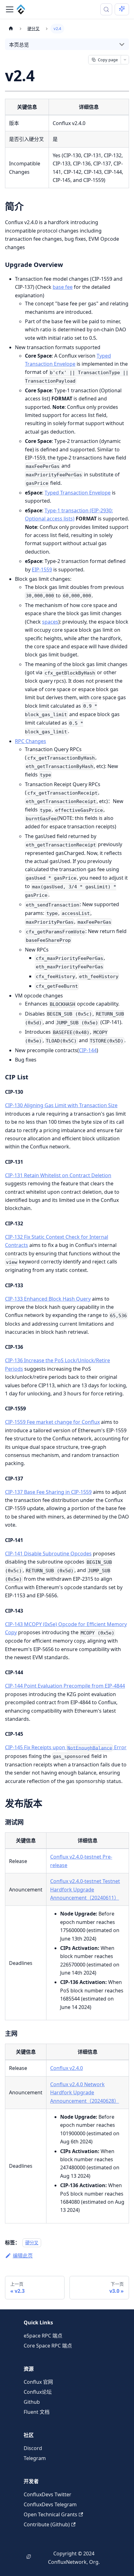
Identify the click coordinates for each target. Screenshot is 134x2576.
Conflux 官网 (38, 2382)
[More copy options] (125, 60)
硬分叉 (32, 2243)
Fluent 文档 (37, 2412)
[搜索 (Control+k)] (106, 9)
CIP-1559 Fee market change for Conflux (52, 1422)
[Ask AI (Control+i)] (122, 9)
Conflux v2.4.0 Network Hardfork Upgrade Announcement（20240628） (85, 2093)
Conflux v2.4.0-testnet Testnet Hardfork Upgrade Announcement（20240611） (85, 1889)
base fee (63, 287)
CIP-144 (88, 1050)
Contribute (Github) (47, 2524)
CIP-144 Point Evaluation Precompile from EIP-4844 (65, 1686)
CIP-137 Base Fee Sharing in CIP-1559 (48, 1492)
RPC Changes (31, 741)
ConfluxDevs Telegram (50, 2504)
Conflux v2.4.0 (67, 2068)
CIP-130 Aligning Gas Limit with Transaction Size (61, 1105)
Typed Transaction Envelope (78, 493)
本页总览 (19, 45)
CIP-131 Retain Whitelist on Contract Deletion (58, 1175)
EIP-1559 (42, 570)
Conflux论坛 (38, 2392)
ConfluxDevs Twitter (48, 2494)
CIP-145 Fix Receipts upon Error (66, 1747)
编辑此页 (23, 2256)
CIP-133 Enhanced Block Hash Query (48, 1299)
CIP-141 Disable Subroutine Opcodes (48, 1554)
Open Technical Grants (50, 2514)
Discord (33, 2448)
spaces (50, 622)
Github (32, 2402)
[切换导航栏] (10, 9)
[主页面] (11, 29)
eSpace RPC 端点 (43, 2336)
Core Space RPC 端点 (48, 2346)
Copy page (108, 60)
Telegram (35, 2458)
